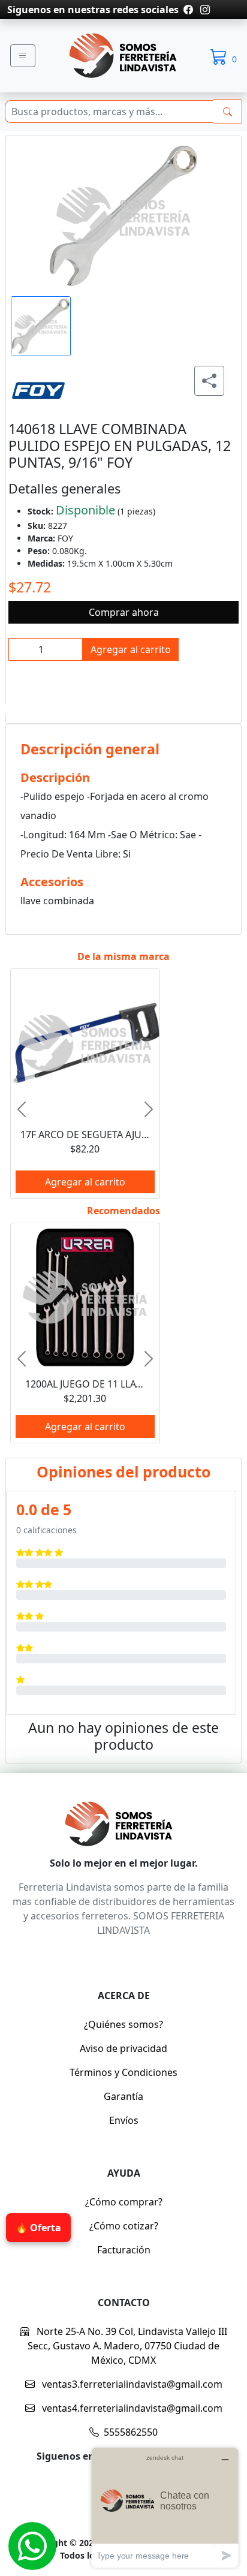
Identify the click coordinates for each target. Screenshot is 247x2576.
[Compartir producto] (209, 381)
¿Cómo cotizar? (124, 2226)
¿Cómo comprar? (124, 2202)
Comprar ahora (124, 612)
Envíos (124, 2120)
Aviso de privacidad (123, 2048)
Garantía (123, 2096)
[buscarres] (228, 112)
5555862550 (131, 2432)
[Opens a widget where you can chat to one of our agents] (165, 2507)
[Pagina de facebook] (188, 10)
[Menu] (23, 56)
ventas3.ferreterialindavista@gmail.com (131, 2384)
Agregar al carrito (131, 649)
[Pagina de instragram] (204, 10)
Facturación (124, 2250)
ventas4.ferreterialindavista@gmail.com (131, 2408)
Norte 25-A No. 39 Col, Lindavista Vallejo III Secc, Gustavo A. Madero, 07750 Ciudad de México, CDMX (127, 2346)
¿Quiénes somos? (123, 2024)
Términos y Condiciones (123, 2072)
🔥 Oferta (38, 2228)
